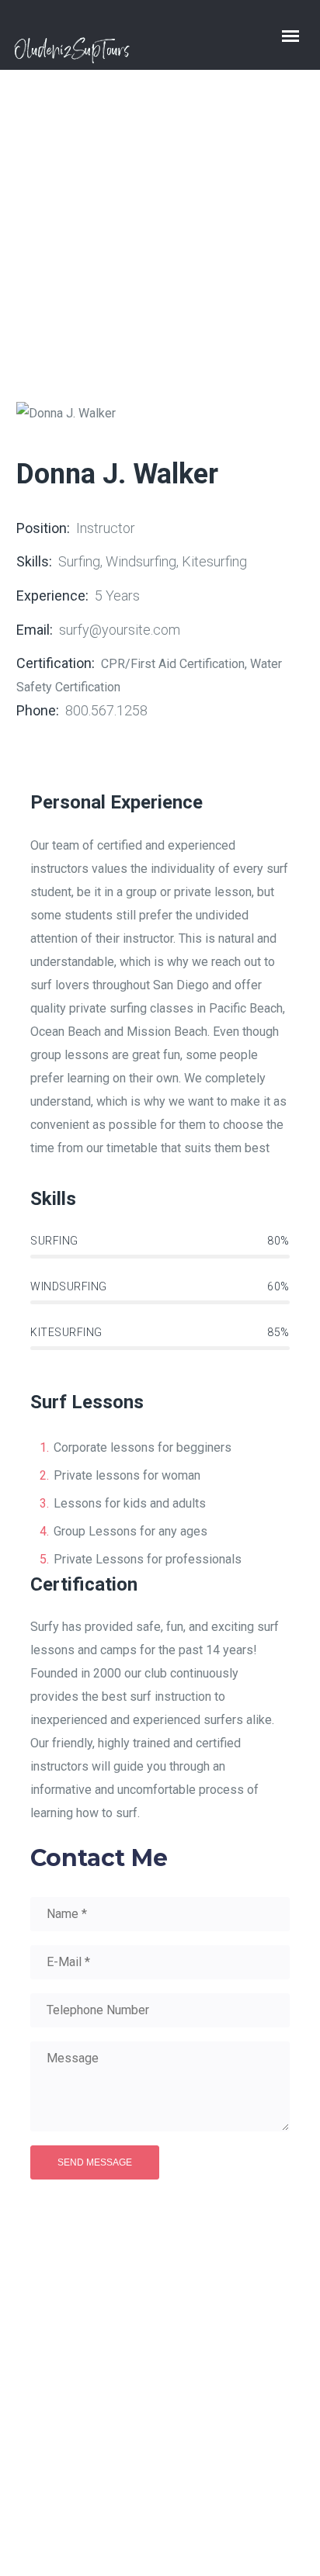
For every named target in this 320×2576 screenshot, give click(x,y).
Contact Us (194, 2448)
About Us (173, 2424)
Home (38, 237)
